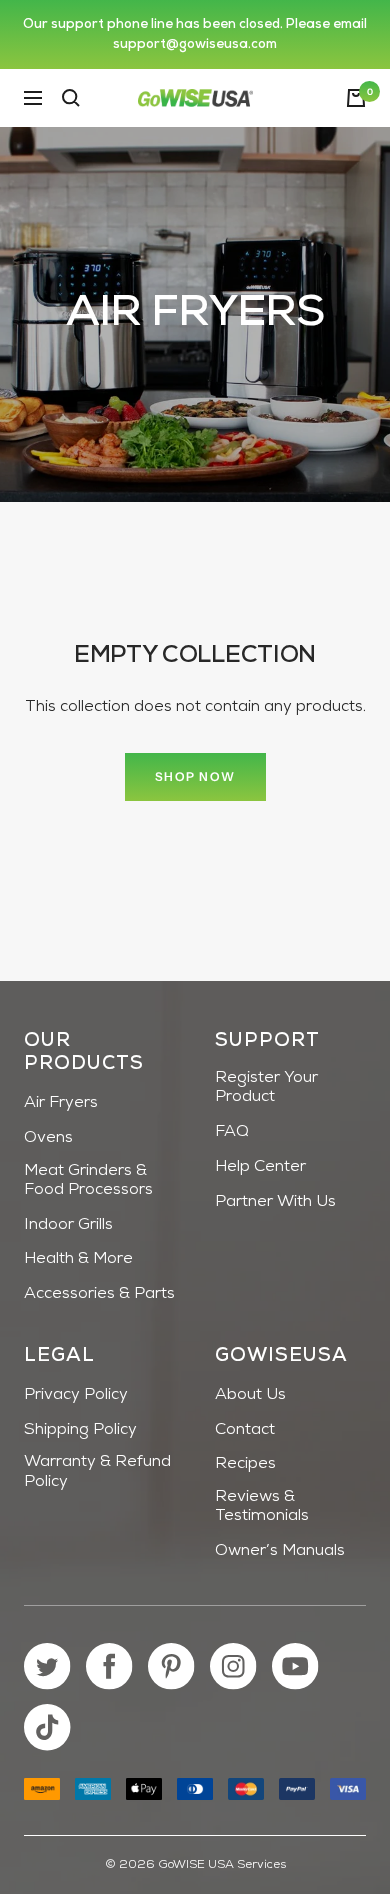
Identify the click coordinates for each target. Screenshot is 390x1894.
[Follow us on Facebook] (109, 1666)
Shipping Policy (80, 1430)
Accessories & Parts (99, 1294)
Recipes (245, 1464)
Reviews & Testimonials (262, 1506)
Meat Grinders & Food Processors (88, 1180)
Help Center (260, 1167)
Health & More (78, 1259)
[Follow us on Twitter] (47, 1666)
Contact (245, 1430)
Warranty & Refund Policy (97, 1471)
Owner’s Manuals (280, 1551)
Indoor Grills (68, 1225)
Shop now (195, 776)
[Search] (71, 98)
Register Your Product (266, 1087)
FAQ (232, 1132)
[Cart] (356, 98)
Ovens (48, 1138)
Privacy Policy (76, 1395)
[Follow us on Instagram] (233, 1666)
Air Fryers (61, 1103)
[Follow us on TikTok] (47, 1727)
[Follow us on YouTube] (295, 1666)
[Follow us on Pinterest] (171, 1666)
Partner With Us (275, 1202)
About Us (250, 1395)
